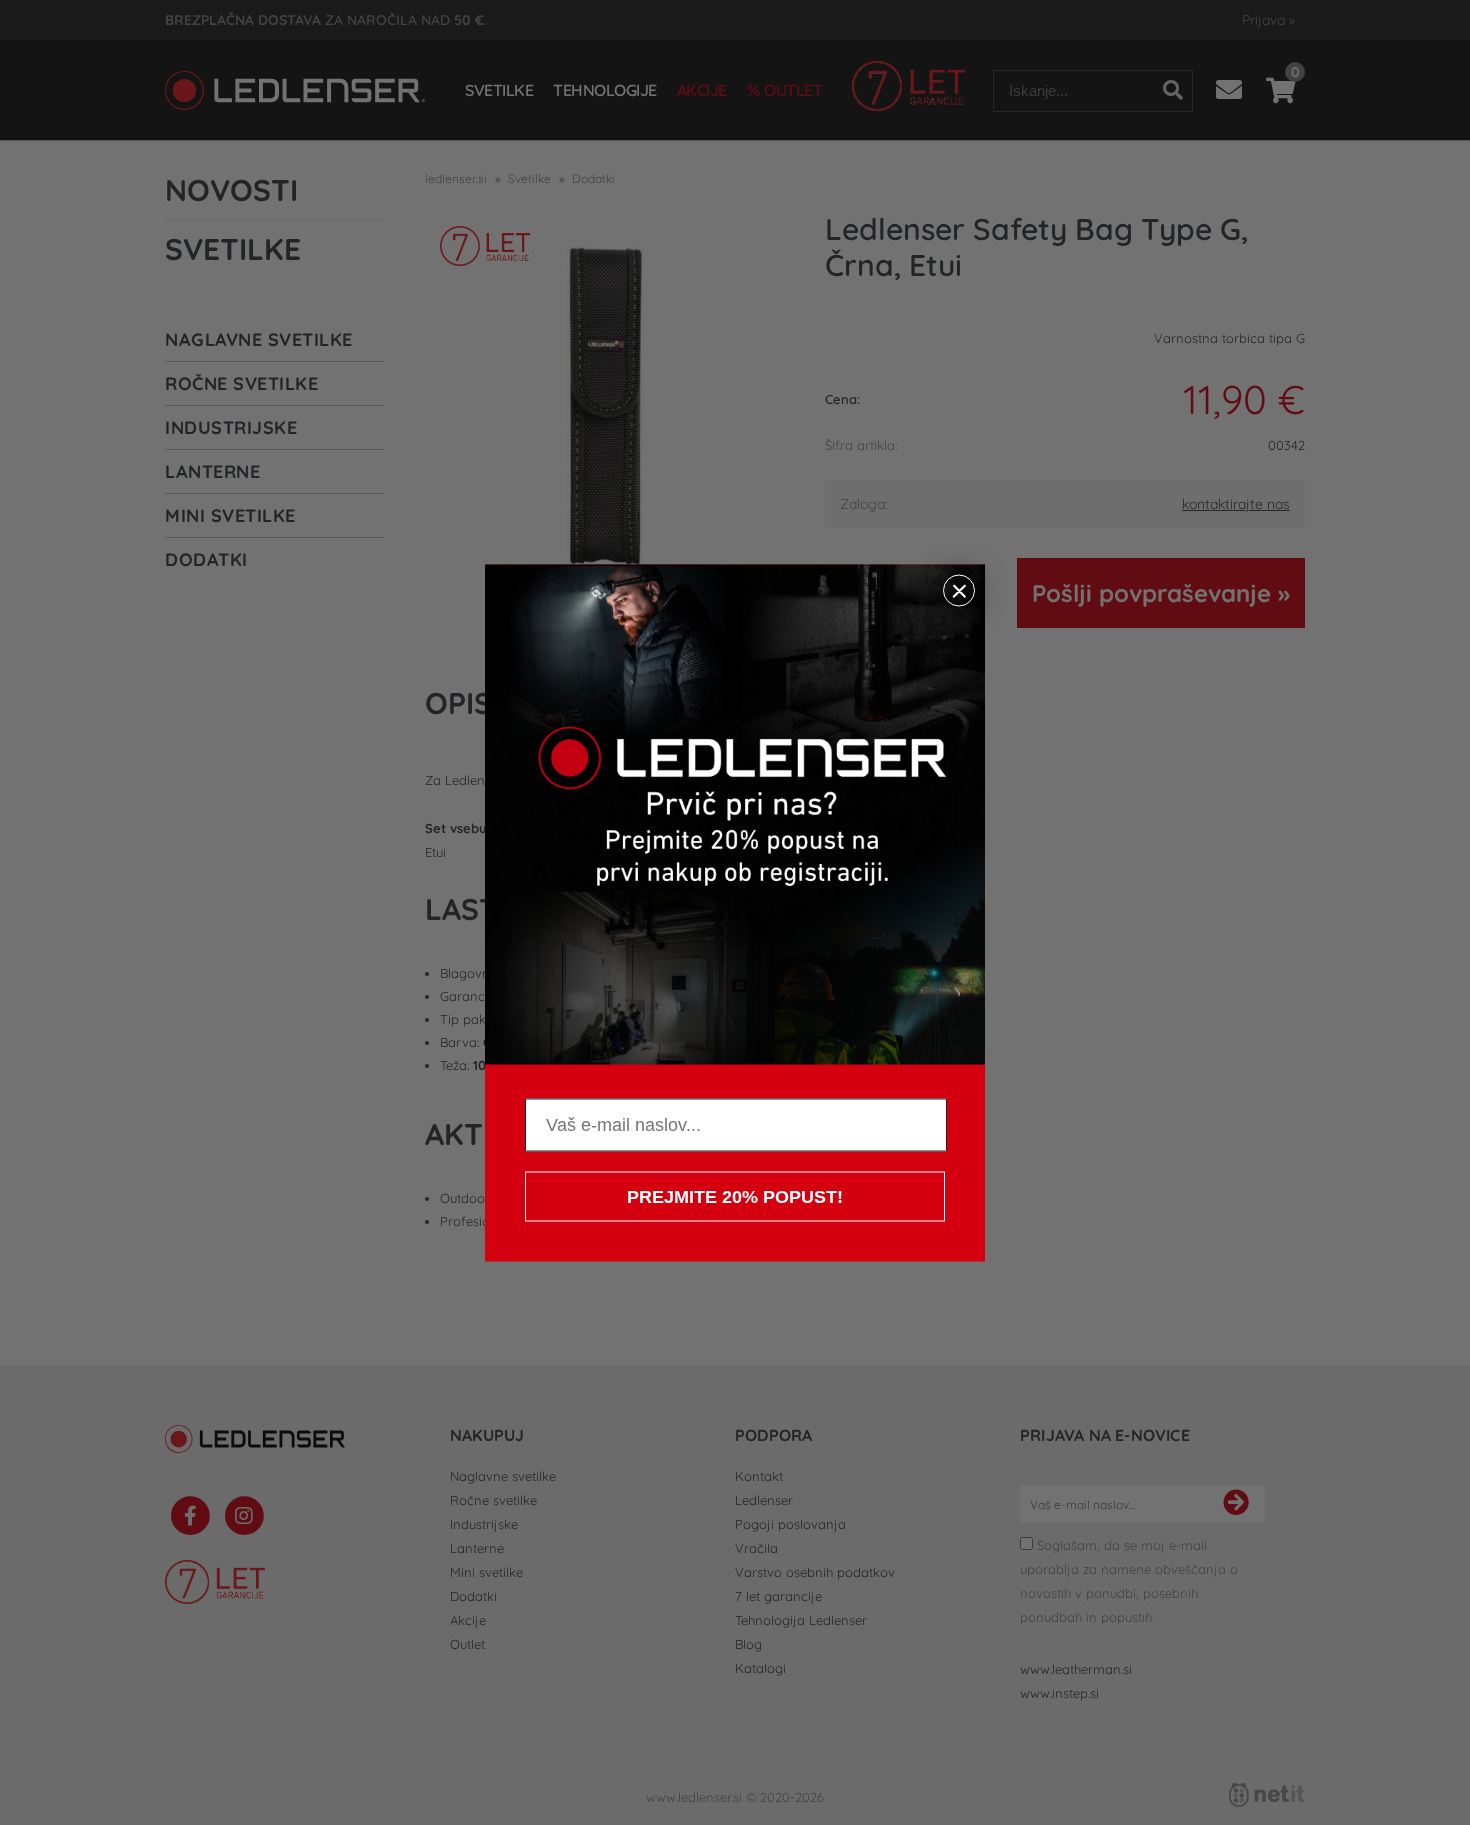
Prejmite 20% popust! (735, 1196)
